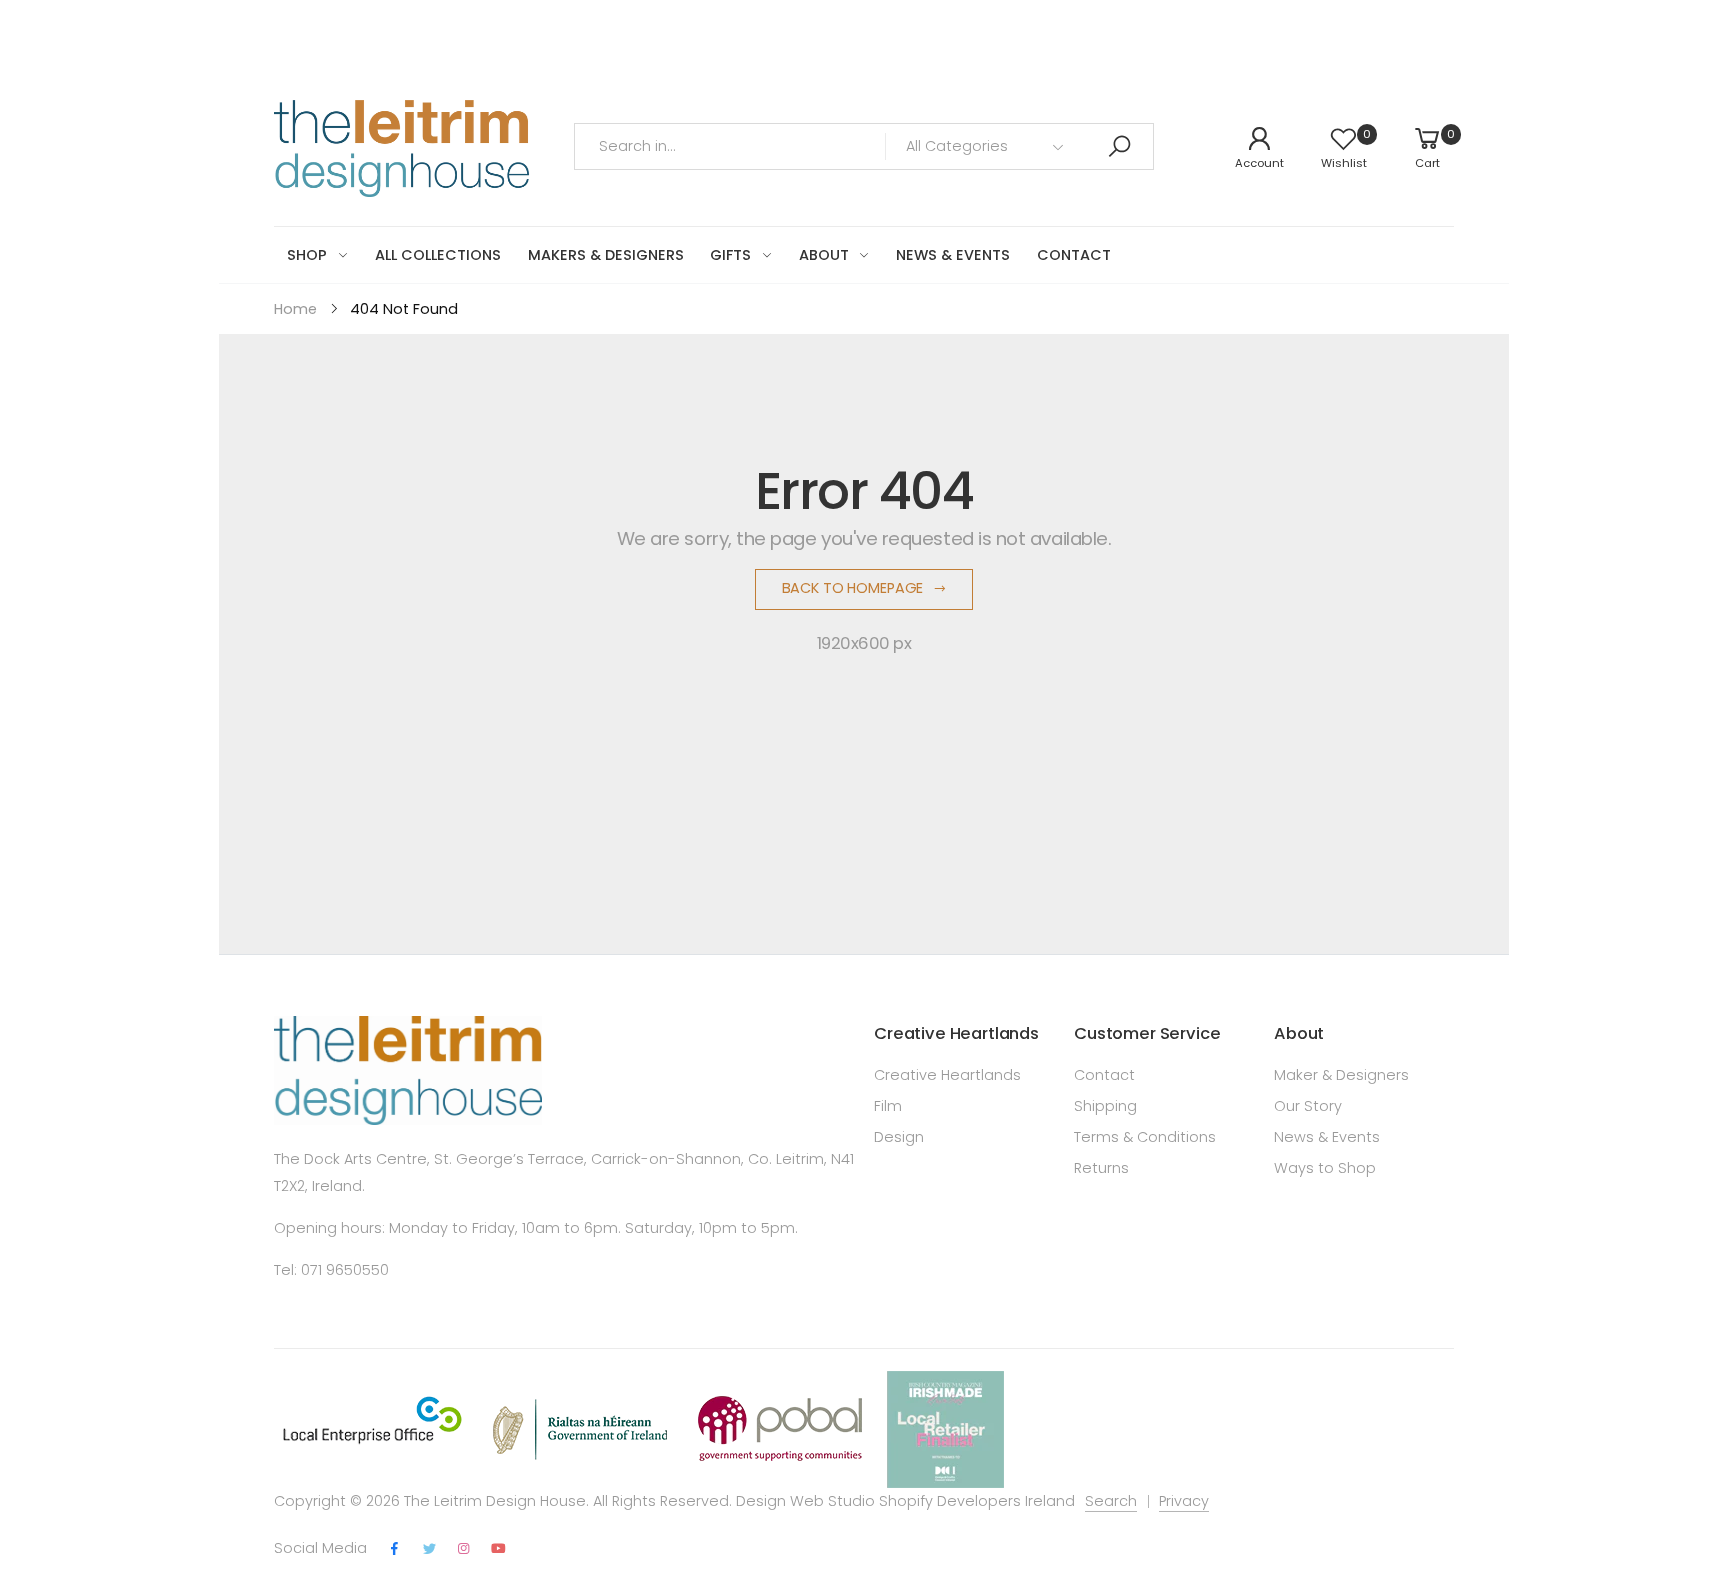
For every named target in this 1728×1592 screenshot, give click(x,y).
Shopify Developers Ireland (977, 1501)
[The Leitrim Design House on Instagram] (464, 1549)
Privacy (1184, 1501)
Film (888, 1106)
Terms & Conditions (1145, 1137)
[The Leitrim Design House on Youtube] (498, 1549)
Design (899, 1137)
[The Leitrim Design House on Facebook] (395, 1549)
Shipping (1105, 1106)
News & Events (1327, 1137)
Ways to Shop (1325, 1168)
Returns (1101, 1168)
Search (1111, 1501)
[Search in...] (1119, 146)
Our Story (1308, 1106)
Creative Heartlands (947, 1075)
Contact (1104, 1075)
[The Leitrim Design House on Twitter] (429, 1549)
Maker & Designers (1341, 1075)
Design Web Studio (805, 1501)
